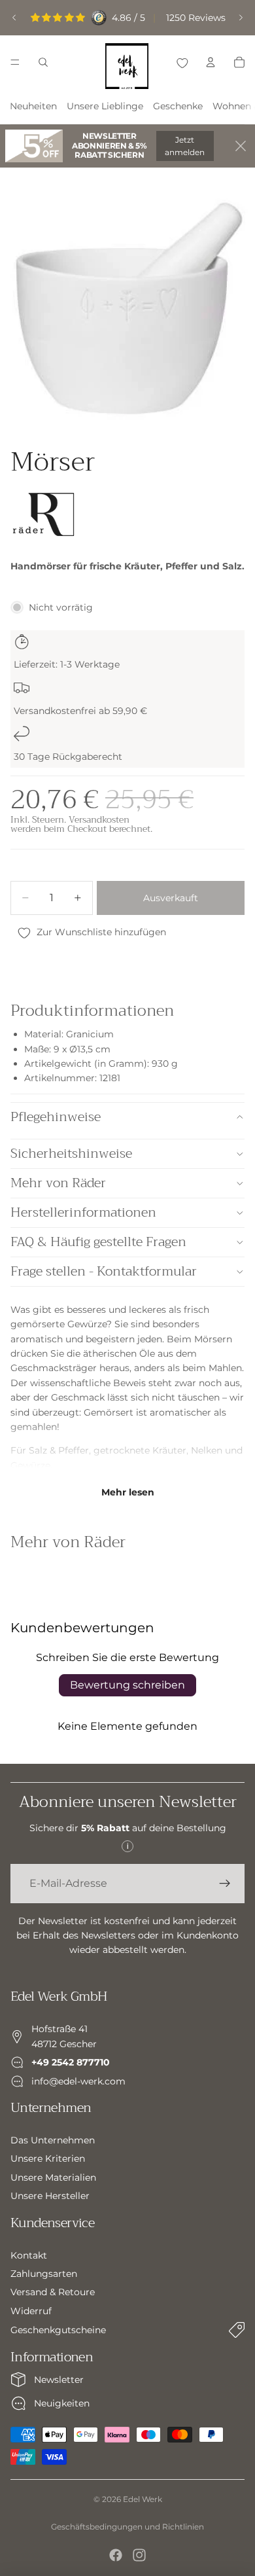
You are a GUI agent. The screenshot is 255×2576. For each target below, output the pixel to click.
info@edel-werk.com (78, 2081)
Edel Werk (143, 2499)
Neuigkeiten (62, 2403)
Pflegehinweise (56, 1117)
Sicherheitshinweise (71, 1154)
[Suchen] (43, 62)
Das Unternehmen (53, 2140)
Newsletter (59, 2380)
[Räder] (43, 516)
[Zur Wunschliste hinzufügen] (182, 62)
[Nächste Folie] (241, 18)
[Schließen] (241, 146)
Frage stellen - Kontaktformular (104, 1271)
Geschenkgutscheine (58, 2330)
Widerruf (31, 2311)
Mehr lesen (128, 1492)
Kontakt (29, 2255)
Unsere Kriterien (48, 2158)
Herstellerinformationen (83, 1212)
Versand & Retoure (53, 2292)
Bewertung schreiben (127, 1685)
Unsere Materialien (53, 2177)
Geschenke (178, 106)
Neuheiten (33, 106)
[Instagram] (139, 2555)
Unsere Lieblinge (105, 106)
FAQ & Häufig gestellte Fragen (98, 1242)
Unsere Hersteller (50, 2196)
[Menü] (15, 62)
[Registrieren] (225, 1884)
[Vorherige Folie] (14, 18)
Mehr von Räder (58, 1183)
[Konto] (211, 62)
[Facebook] (116, 2555)
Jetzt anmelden (185, 146)
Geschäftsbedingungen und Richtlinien (127, 2527)
